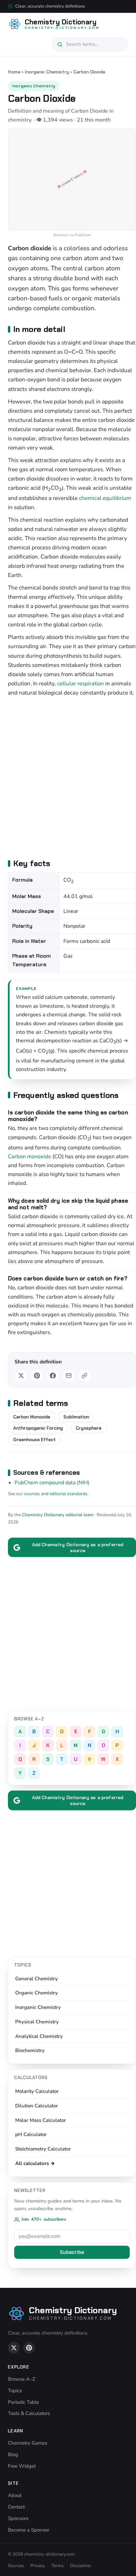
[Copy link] (85, 1376)
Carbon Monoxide (32, 1417)
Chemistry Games (28, 2443)
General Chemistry (36, 1979)
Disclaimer (81, 2566)
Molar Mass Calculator (41, 2120)
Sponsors (18, 2518)
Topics (15, 2391)
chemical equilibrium (105, 498)
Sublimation (76, 1417)
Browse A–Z (22, 2379)
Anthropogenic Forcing (38, 1428)
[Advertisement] (68, 777)
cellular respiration (81, 684)
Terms (57, 2566)
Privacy (38, 2566)
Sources (16, 2566)
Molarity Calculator (37, 2091)
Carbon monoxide (30, 1156)
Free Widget (22, 2466)
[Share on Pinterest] (37, 1376)
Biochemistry (30, 2050)
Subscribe (72, 2252)
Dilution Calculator (37, 2106)
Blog (13, 2454)
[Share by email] (69, 1376)
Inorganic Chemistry (47, 72)
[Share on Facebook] (53, 1376)
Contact (16, 2507)
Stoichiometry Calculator (43, 2149)
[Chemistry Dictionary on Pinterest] (29, 2348)
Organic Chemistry (36, 1993)
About (15, 2495)
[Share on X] (21, 1376)
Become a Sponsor (29, 2530)
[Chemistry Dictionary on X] (14, 2348)
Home (14, 72)
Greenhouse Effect (34, 1439)
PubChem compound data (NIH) (52, 1483)
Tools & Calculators (29, 2413)
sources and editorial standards (56, 1494)
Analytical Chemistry (39, 2036)
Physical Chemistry (37, 2022)
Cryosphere (89, 1428)
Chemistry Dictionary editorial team (58, 1515)
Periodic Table (23, 2402)
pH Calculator (31, 2134)
